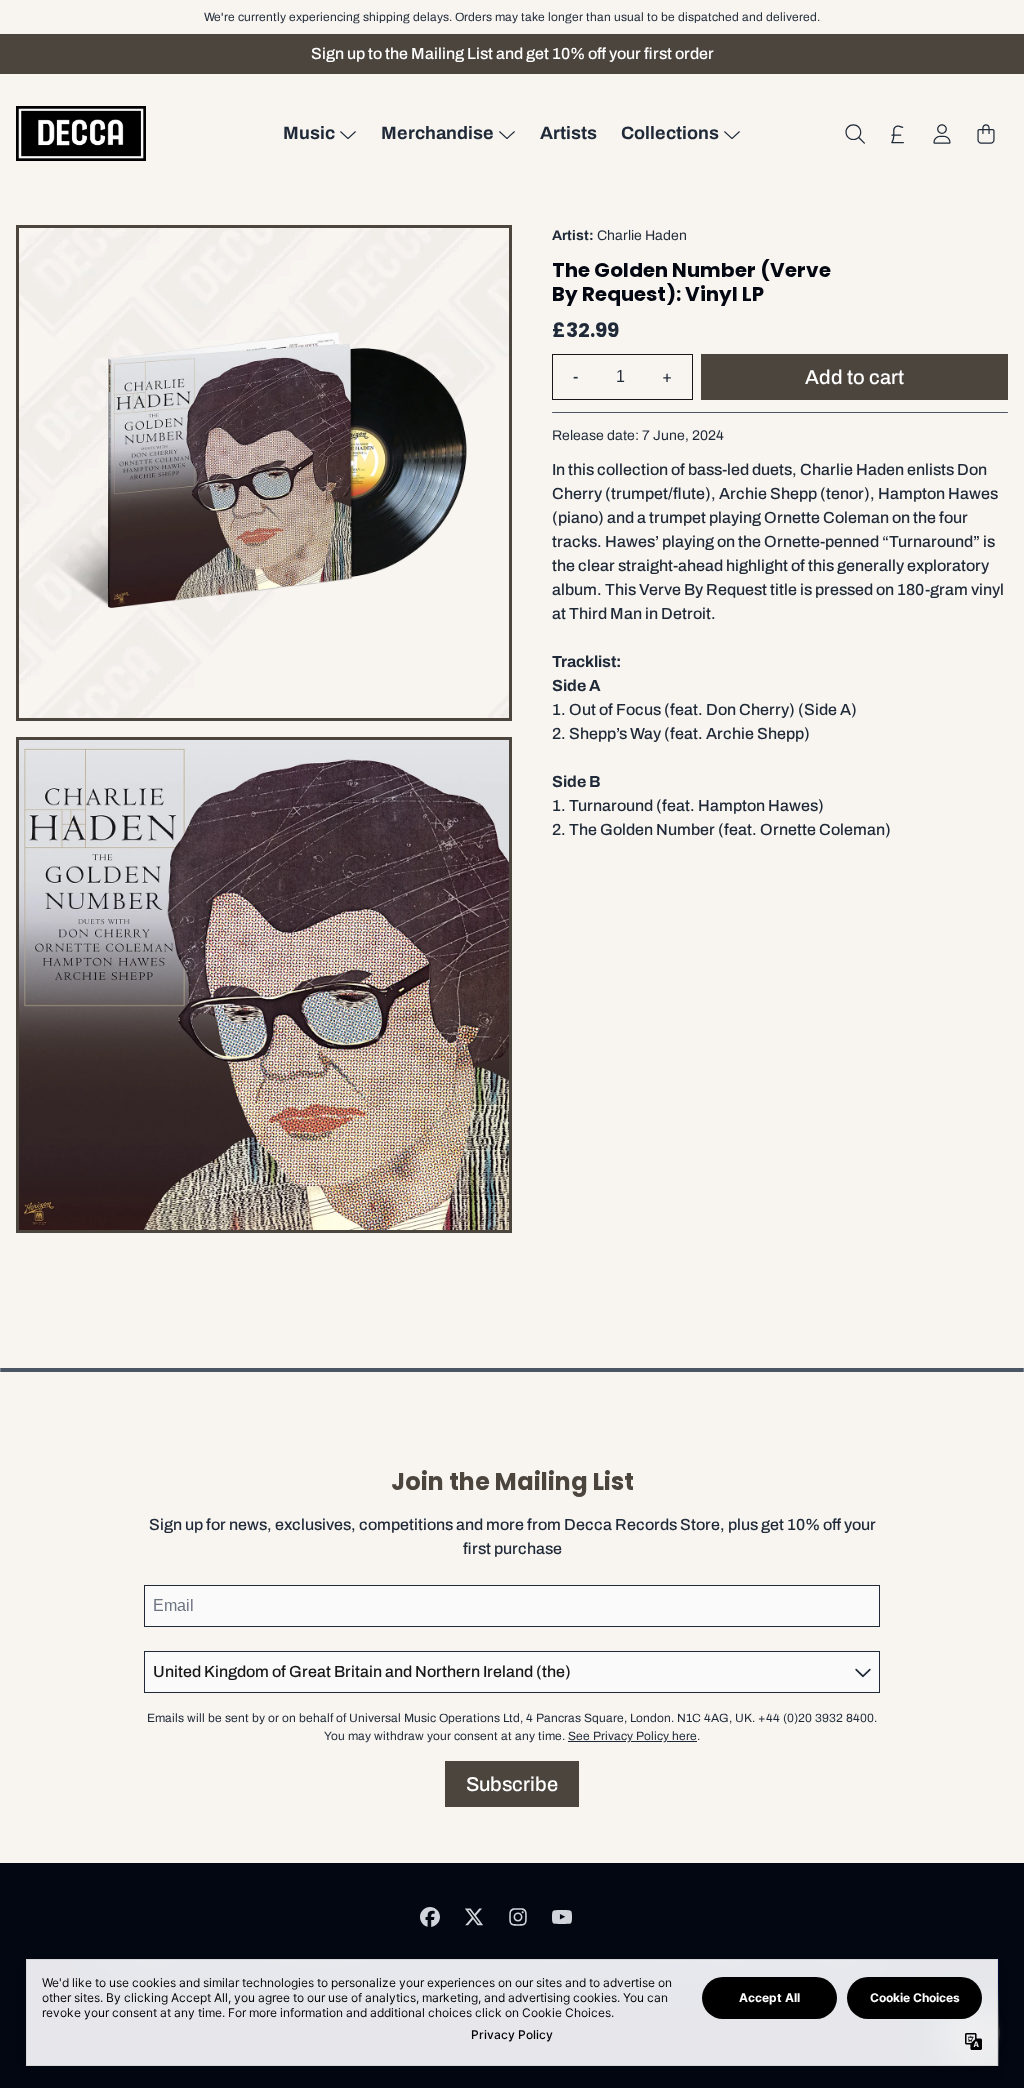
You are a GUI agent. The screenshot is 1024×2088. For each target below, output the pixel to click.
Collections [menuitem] (670, 133)
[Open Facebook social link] (430, 1917)
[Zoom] (264, 473)
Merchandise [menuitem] (437, 133)
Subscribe (512, 1784)
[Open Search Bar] (854, 134)
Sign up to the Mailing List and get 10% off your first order (512, 53)
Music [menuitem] (309, 133)
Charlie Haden (642, 235)
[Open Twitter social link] (474, 1917)
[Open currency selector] (898, 134)
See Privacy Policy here (632, 1736)
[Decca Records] (81, 133)
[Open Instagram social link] (518, 1917)
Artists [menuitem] (568, 133)
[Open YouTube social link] (562, 1917)
